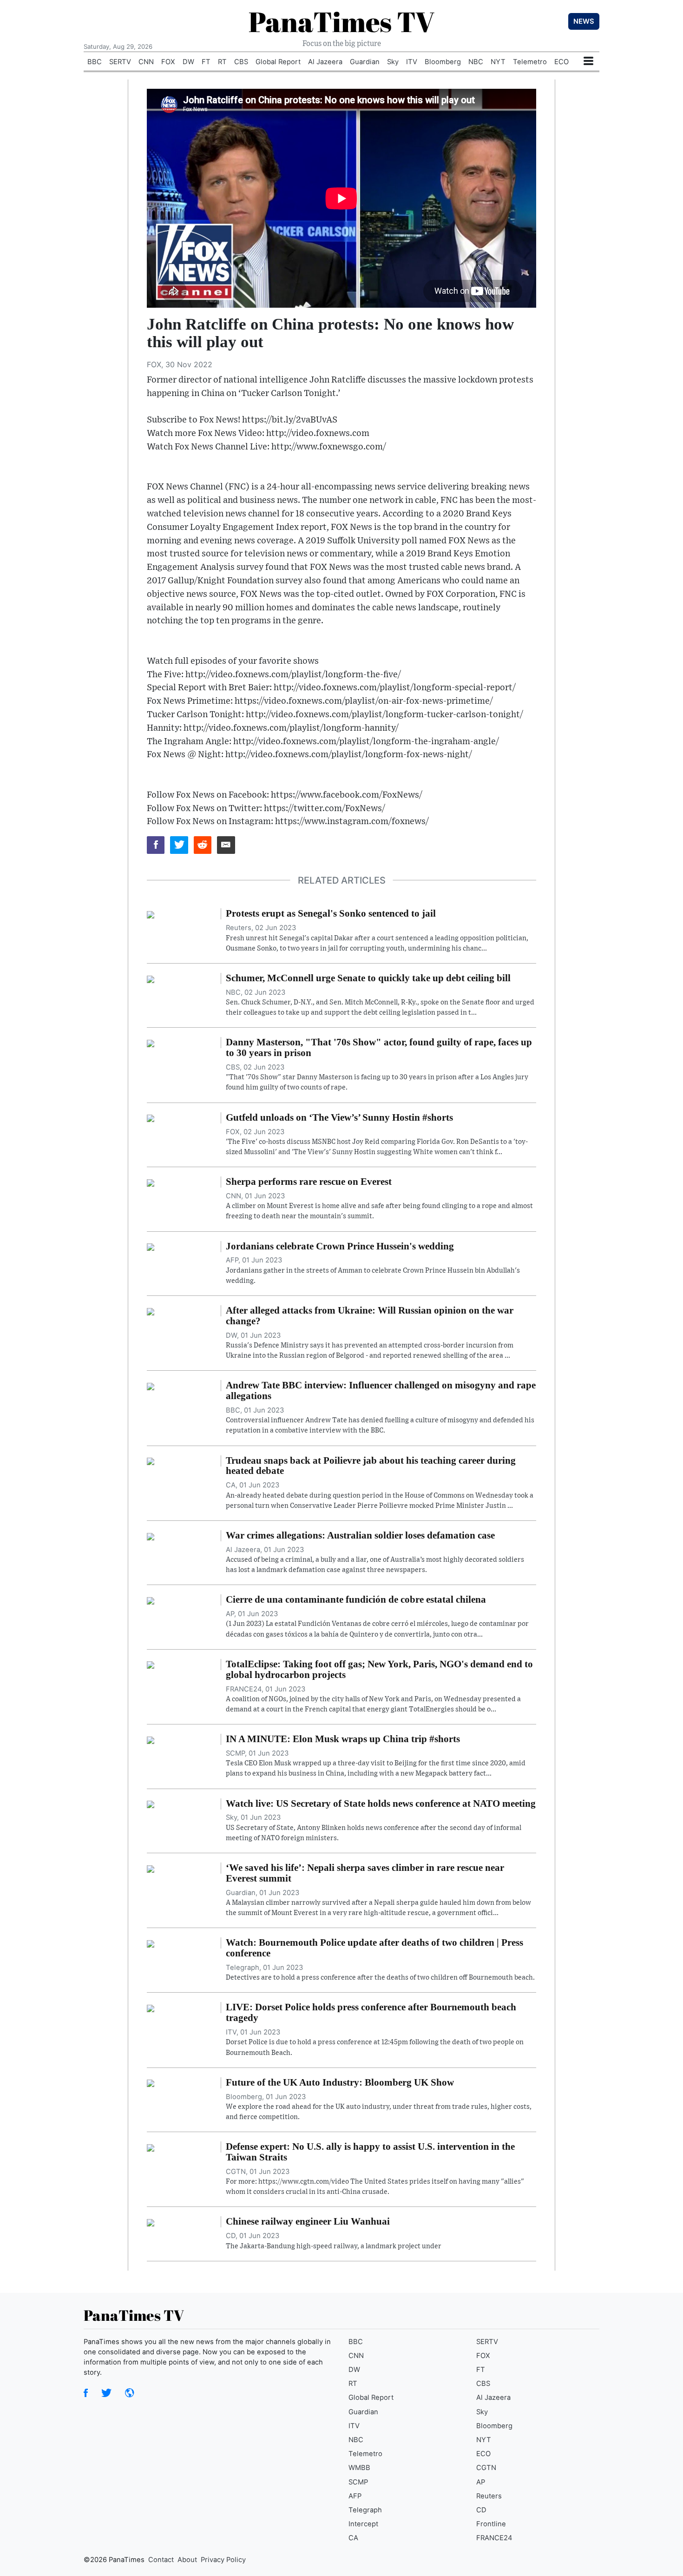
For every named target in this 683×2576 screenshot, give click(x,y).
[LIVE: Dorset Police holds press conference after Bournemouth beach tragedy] (151, 2008)
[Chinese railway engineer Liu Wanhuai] (151, 2222)
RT (222, 62)
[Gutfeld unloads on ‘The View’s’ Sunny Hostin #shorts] (151, 1118)
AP (481, 2482)
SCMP (358, 2482)
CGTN (486, 2468)
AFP (355, 2496)
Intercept (363, 2524)
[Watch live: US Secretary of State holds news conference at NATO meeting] (151, 1804)
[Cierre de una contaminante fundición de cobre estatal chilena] (151, 1600)
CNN (146, 62)
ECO (562, 62)
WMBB (359, 2468)
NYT (498, 62)
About (187, 2560)
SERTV (120, 62)
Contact (161, 2560)
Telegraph (365, 2510)
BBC (95, 62)
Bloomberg (443, 62)
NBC (476, 62)
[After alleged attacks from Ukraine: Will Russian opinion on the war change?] (151, 1311)
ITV (412, 62)
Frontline (491, 2524)
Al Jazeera (325, 62)
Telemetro (530, 62)
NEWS (584, 21)
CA (353, 2538)
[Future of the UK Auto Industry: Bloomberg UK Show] (151, 2083)
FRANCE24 (494, 2538)
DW (188, 62)
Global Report (278, 62)
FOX (168, 62)
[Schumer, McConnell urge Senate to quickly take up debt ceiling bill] (151, 978)
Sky (393, 62)
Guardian (365, 62)
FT (206, 62)
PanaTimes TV (341, 21)
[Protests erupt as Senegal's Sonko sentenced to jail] (151, 914)
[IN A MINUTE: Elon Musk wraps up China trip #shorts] (151, 1739)
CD (481, 2510)
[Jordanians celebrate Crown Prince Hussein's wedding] (151, 1247)
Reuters (489, 2496)
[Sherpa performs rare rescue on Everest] (151, 1182)
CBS (241, 62)
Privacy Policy (223, 2560)
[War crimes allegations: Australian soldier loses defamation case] (151, 1536)
